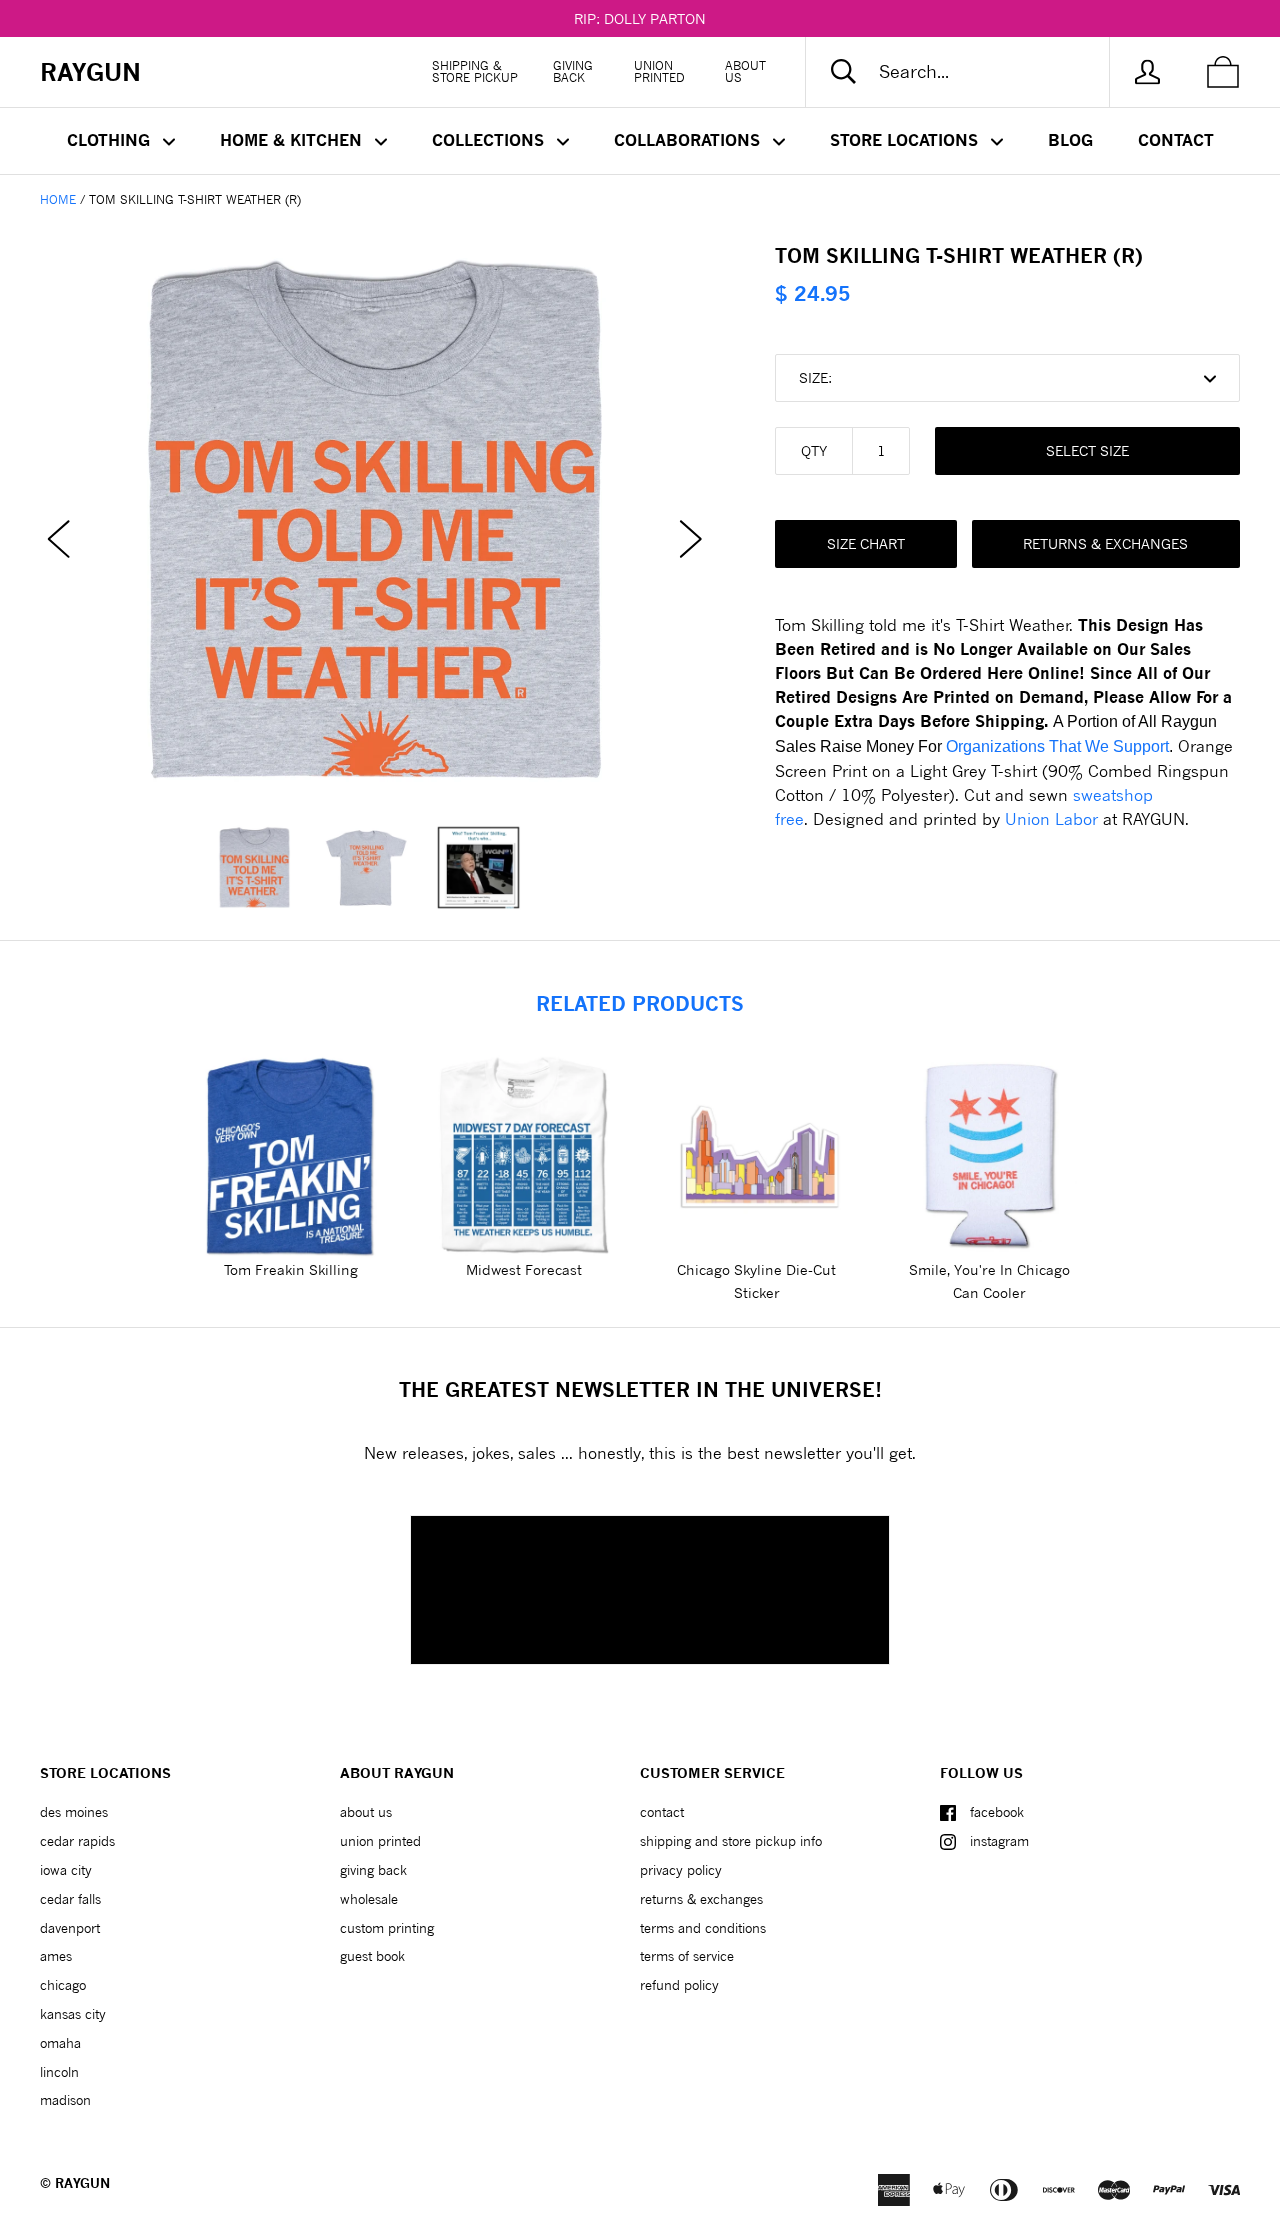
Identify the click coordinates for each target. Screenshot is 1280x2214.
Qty (814, 450)
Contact (1176, 140)
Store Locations (906, 140)
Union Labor (1051, 818)
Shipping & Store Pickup (475, 71)
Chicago (63, 1985)
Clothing (111, 140)
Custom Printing (387, 1928)
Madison (65, 2100)
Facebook (997, 1812)
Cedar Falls (70, 1899)
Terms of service (687, 1956)
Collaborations (689, 140)
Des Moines (74, 1812)
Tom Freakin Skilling (291, 1269)
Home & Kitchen (293, 140)
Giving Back (573, 71)
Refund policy (679, 1985)
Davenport (70, 1928)
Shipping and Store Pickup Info (731, 1841)
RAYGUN (82, 2183)
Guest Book (372, 1956)
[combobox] (974, 72)
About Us (745, 71)
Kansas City (73, 2014)
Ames (56, 1956)
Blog (1070, 140)
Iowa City (66, 1870)
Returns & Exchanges (1105, 543)
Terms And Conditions (703, 1928)
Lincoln (59, 2072)
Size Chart (866, 543)
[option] (375, 520)
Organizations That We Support (1057, 746)
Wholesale (369, 1899)
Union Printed (659, 71)
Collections (490, 140)
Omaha (60, 2043)
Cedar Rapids (77, 1841)
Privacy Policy (681, 1870)
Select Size (1087, 450)
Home (58, 199)
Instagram (999, 1841)
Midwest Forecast (524, 1269)
